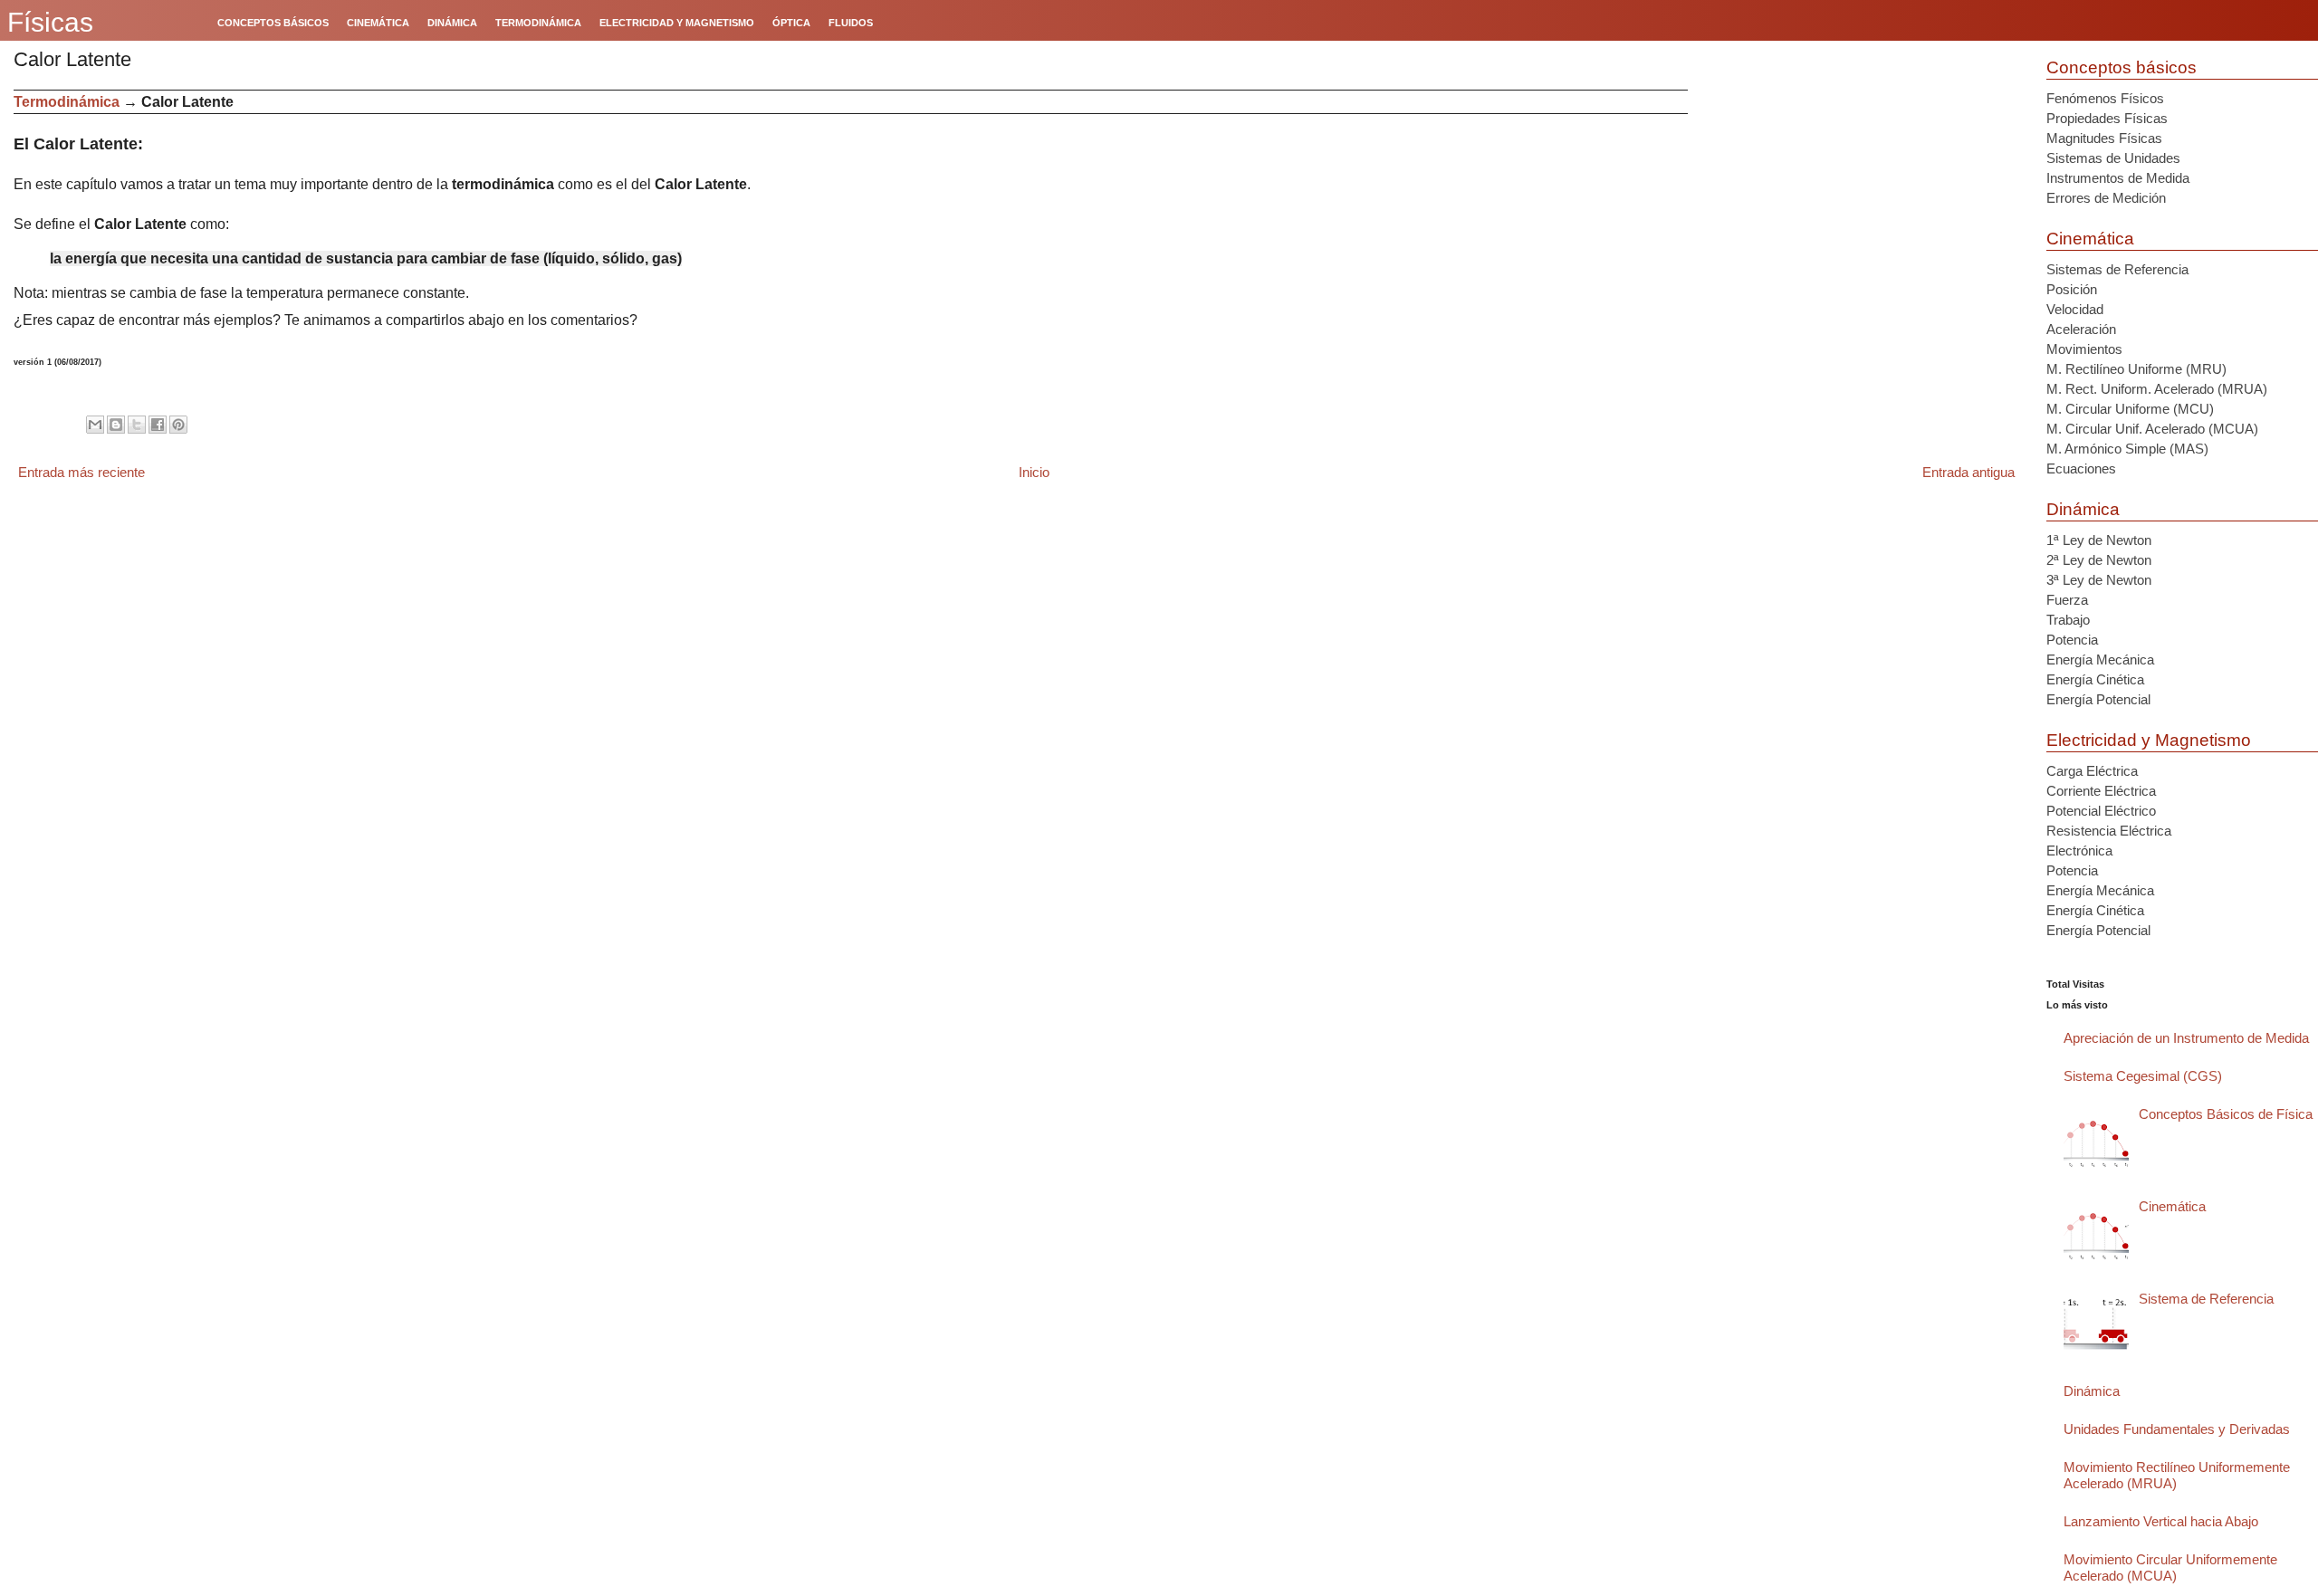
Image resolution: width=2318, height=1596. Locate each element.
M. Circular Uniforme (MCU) (2130, 409)
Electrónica (2079, 851)
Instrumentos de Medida (2118, 178)
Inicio (1034, 472)
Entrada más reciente (81, 472)
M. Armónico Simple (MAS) (2127, 449)
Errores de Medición (2106, 198)
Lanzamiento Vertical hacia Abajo (2161, 1521)
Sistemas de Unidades (2113, 158)
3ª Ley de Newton (2099, 580)
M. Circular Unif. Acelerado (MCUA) (2152, 429)
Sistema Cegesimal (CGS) (2143, 1076)
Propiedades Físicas (2107, 118)
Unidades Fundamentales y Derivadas (2177, 1429)
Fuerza (2067, 600)
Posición (2072, 289)
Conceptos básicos (2122, 67)
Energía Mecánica (2100, 659)
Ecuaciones (2081, 468)
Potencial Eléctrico (2101, 811)
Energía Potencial (2098, 699)
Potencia (2072, 640)
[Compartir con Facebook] (158, 425)
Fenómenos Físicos (2105, 98)
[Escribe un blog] (116, 425)
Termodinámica (67, 102)
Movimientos (2084, 349)
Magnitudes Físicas (2104, 138)
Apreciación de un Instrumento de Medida (2186, 1038)
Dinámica (2083, 509)
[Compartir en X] (137, 425)
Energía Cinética (2095, 679)
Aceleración (2081, 329)
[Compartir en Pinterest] (178, 425)
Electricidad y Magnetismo (2149, 740)
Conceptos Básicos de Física (2226, 1114)
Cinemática (2090, 239)
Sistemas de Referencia (2117, 269)
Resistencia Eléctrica (2109, 831)
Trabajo (2068, 620)
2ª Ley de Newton (2099, 560)
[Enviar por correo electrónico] (95, 425)
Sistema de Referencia (2206, 1299)
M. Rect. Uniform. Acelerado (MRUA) (2157, 389)
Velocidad (2075, 309)
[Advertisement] (1860, 216)
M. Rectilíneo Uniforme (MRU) (2136, 369)
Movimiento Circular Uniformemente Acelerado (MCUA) (2170, 1567)
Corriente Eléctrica (2101, 791)
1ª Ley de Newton (2099, 540)
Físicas (50, 22)
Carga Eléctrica (2092, 771)
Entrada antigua (1968, 472)
